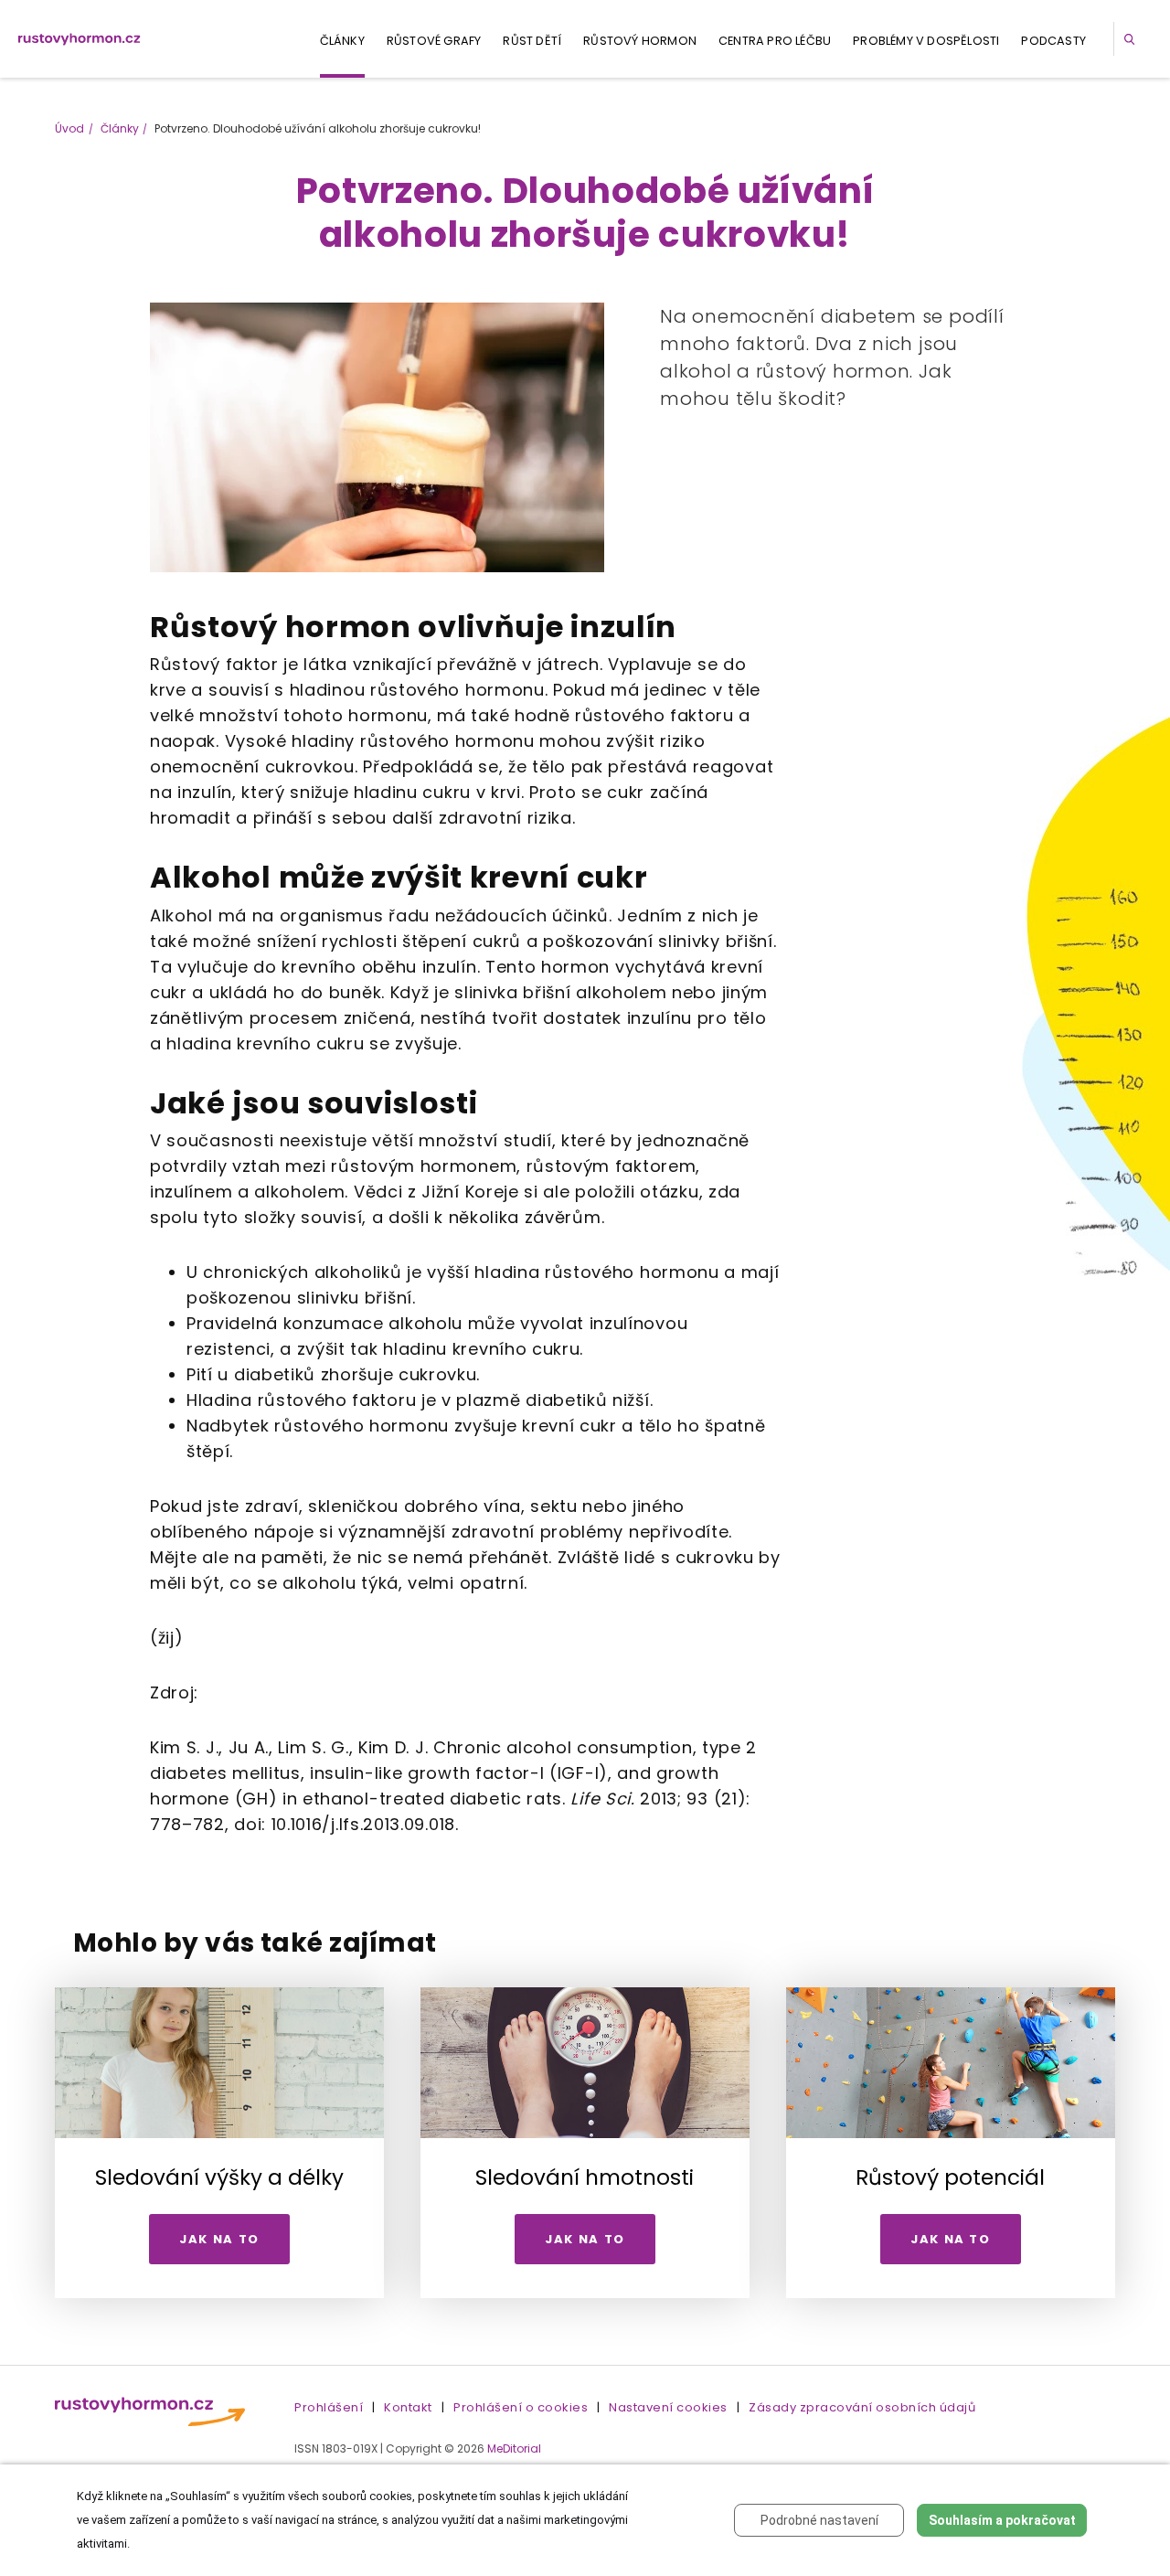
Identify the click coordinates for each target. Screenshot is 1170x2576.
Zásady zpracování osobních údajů (862, 2407)
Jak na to (219, 2239)
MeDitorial (514, 2448)
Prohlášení (329, 2407)
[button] (1133, 39)
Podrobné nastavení (819, 2520)
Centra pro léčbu (775, 41)
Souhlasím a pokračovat (1002, 2520)
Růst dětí (532, 41)
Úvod (69, 128)
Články (342, 41)
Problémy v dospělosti (926, 41)
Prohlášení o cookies (521, 2407)
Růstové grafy (434, 41)
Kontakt (408, 2407)
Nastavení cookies (668, 2407)
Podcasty (1053, 41)
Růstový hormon (640, 41)
